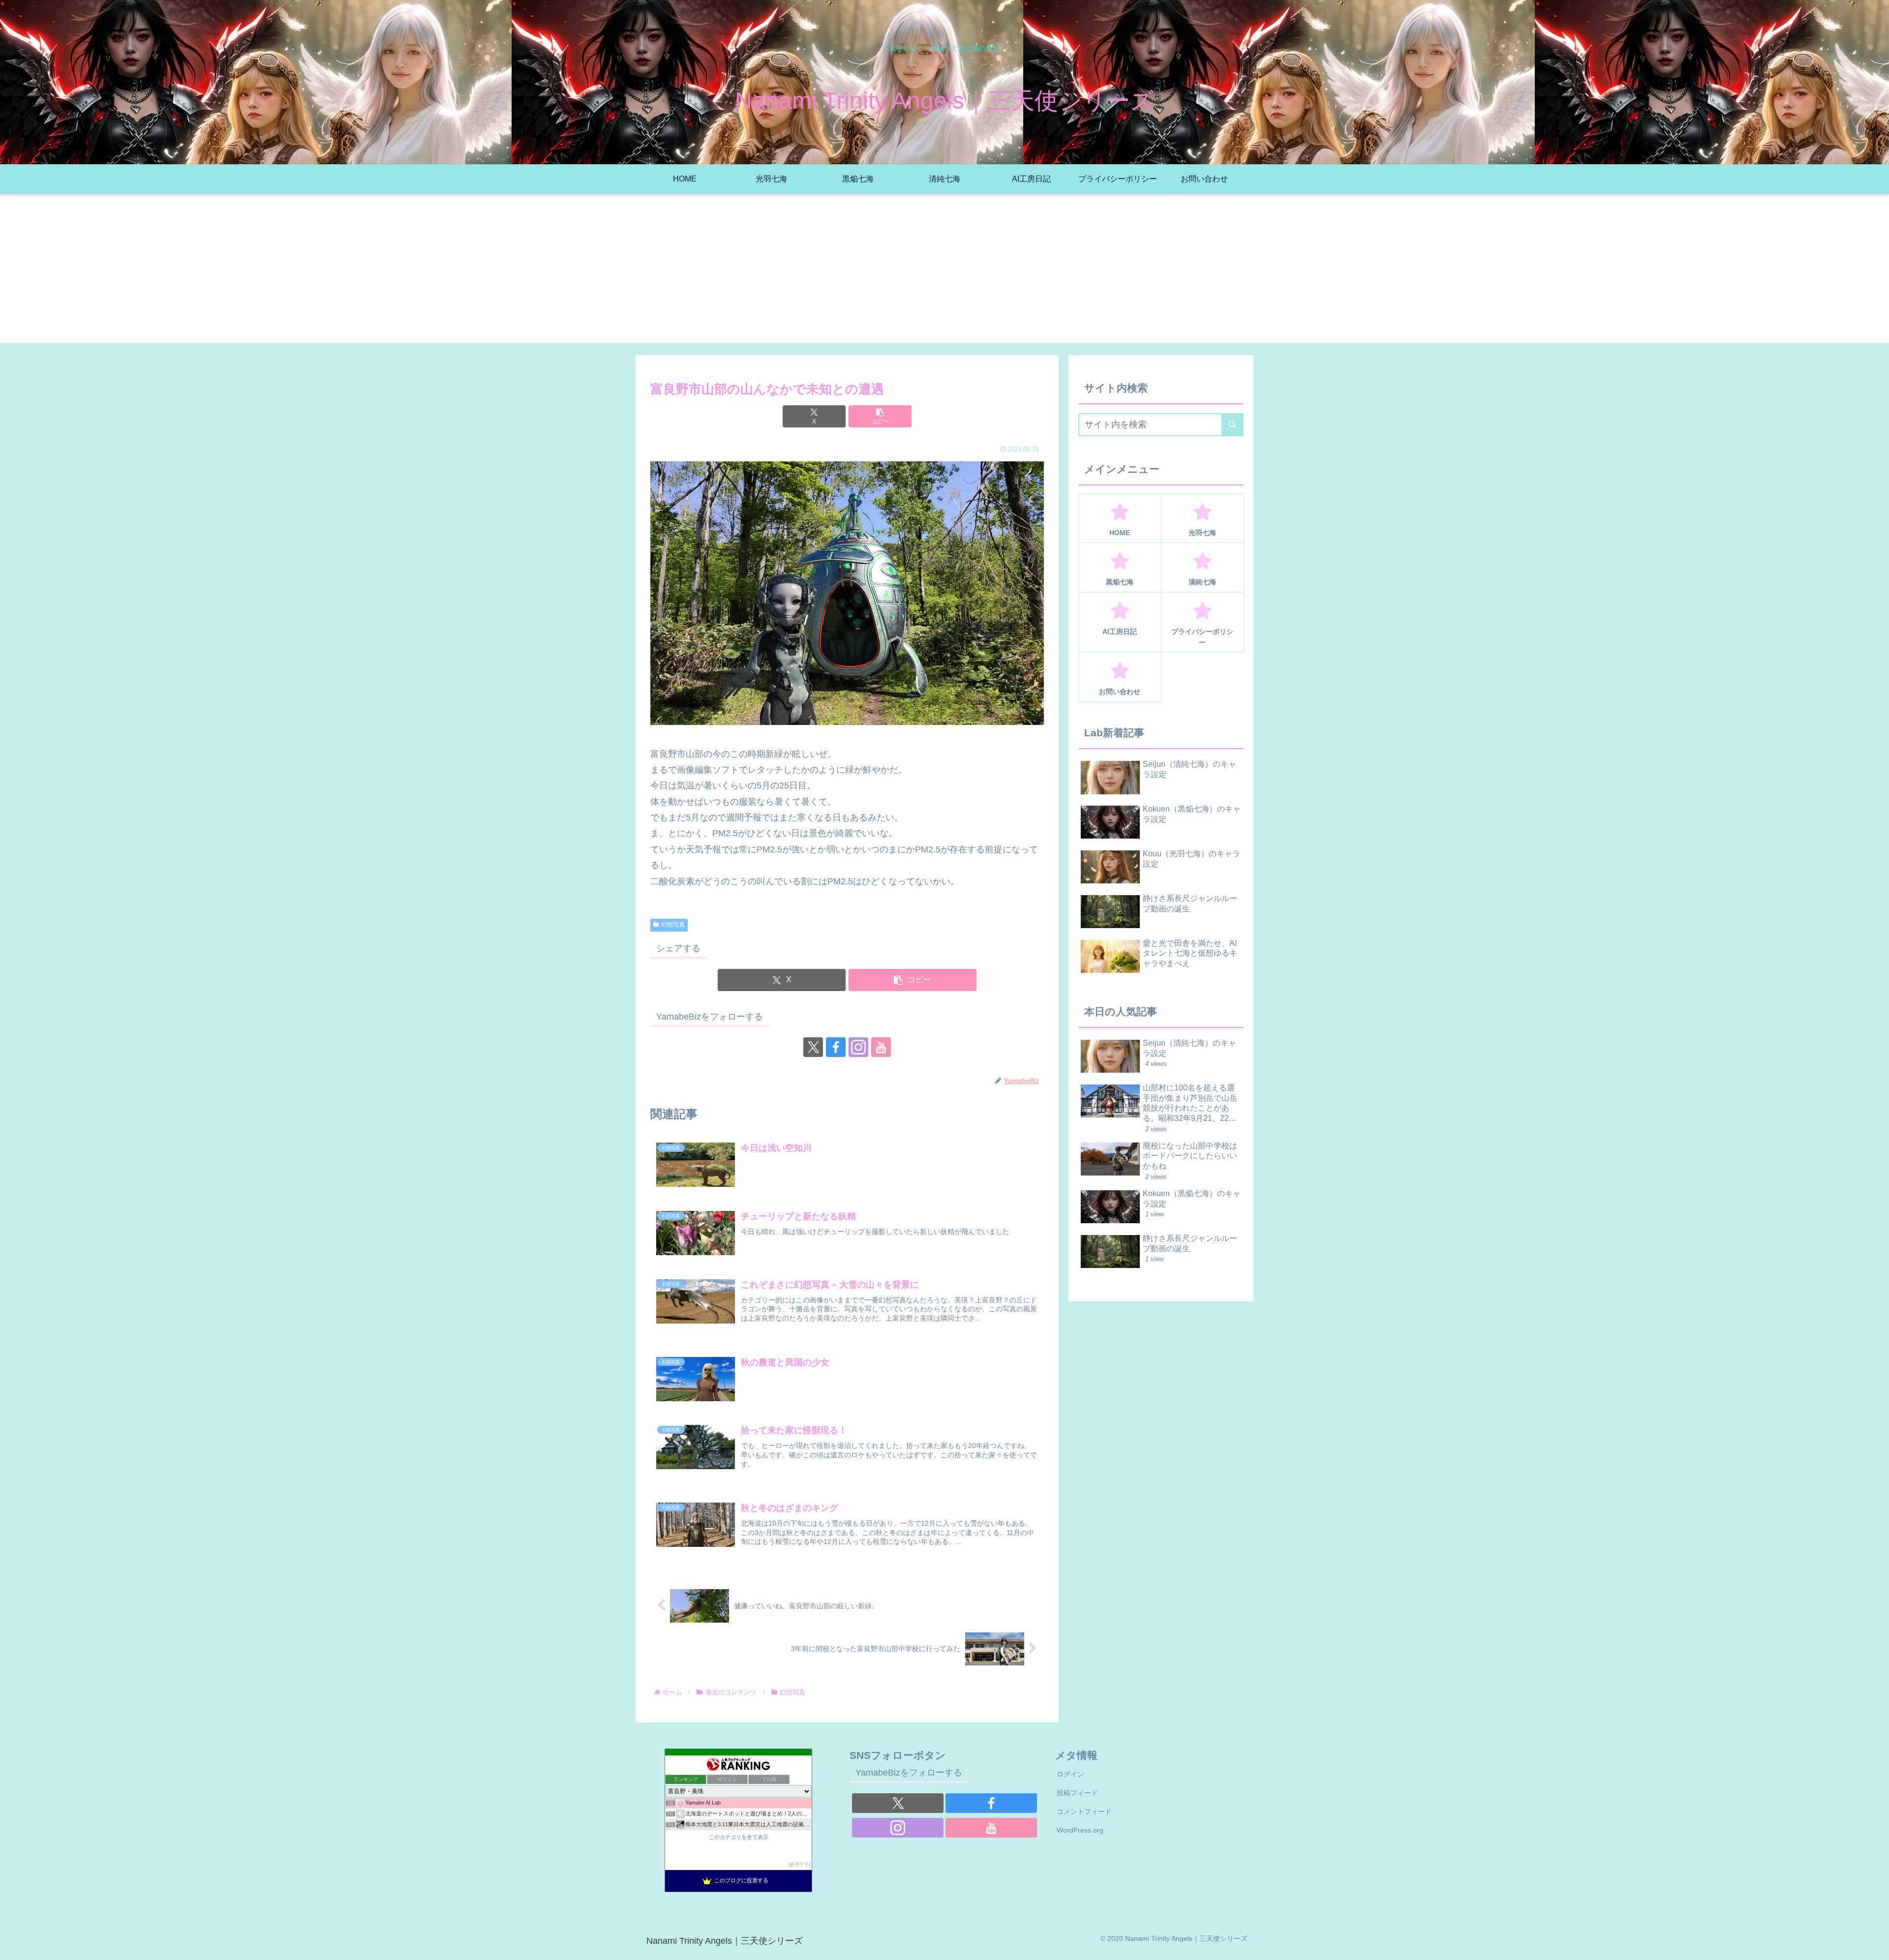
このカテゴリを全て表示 (739, 1837)
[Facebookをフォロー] (836, 1047)
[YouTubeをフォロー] (881, 1047)
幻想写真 (673, 925)
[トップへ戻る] (1874, 1945)
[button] (880, 416)
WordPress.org (1080, 1830)
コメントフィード (1084, 1811)
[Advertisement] (944, 274)
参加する (799, 1864)
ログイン (1070, 1774)
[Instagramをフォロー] (858, 1047)
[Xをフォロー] (813, 1047)
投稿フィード (1077, 1793)
